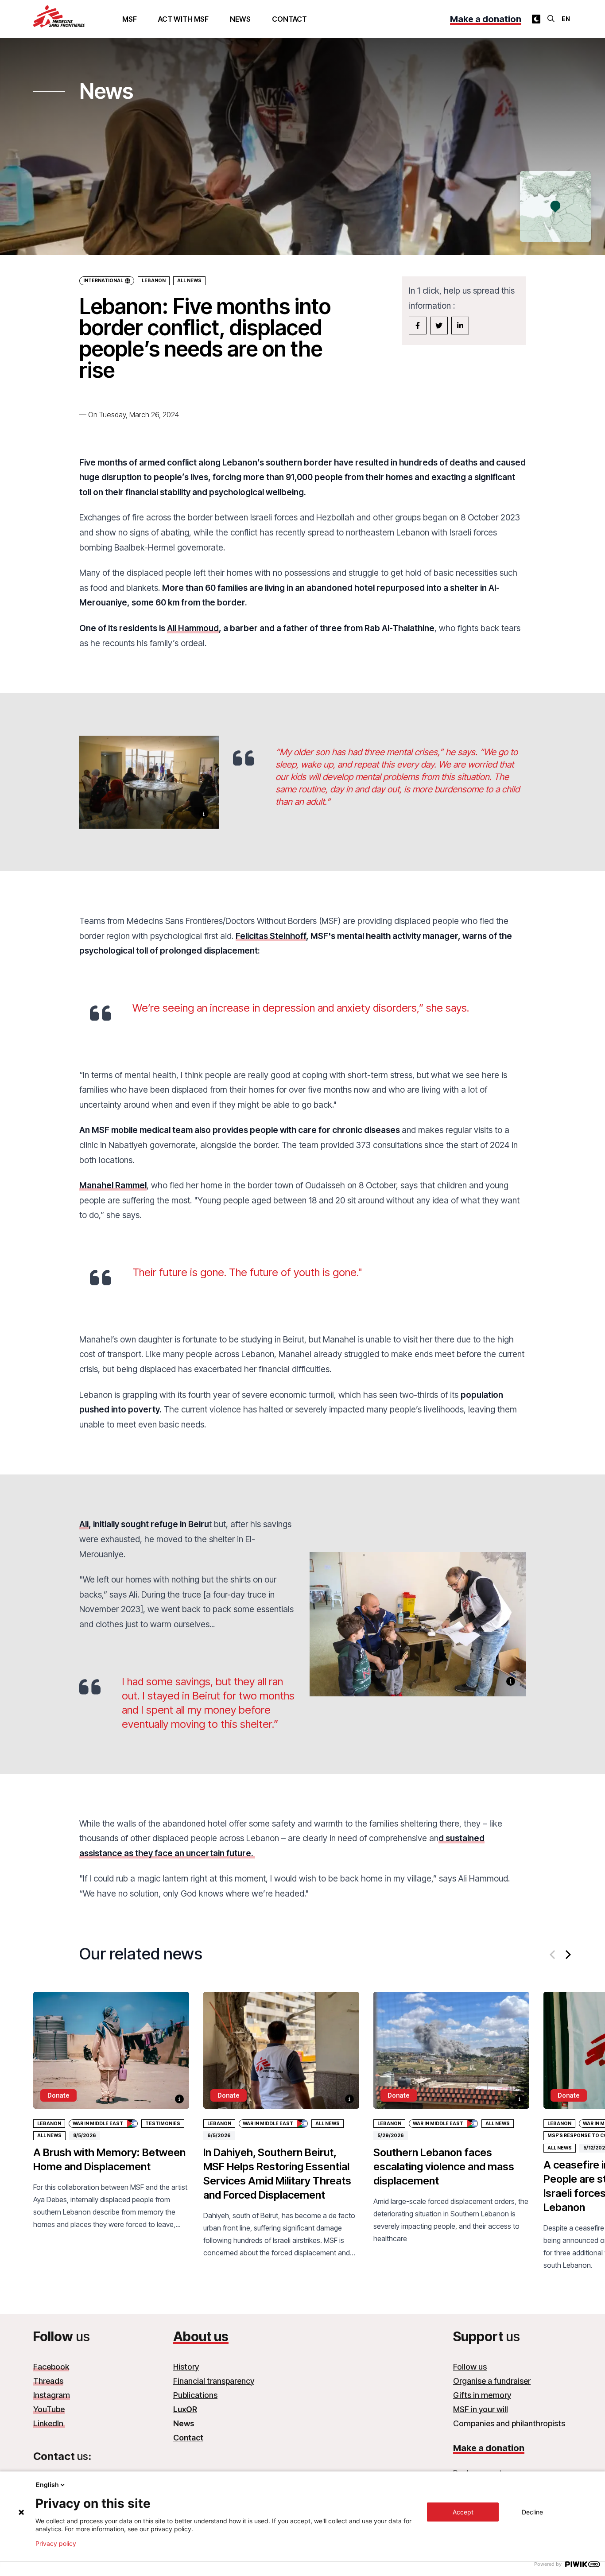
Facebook (51, 2367)
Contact (289, 19)
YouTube (49, 2409)
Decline (532, 2512)
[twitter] (439, 326)
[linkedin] (460, 326)
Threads (48, 2381)
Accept (463, 2512)
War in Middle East (98, 2124)
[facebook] (418, 326)
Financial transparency (214, 2381)
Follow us (470, 2367)
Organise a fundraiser (492, 2381)
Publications (195, 2395)
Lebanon (154, 281)
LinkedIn (49, 2423)
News (240, 19)
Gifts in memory (482, 2395)
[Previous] (553, 1955)
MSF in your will (481, 2409)
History (186, 2367)
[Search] (551, 19)
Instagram (52, 2395)
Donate (58, 2095)
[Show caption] (204, 814)
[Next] (567, 1955)
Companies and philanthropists (509, 2423)
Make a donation (486, 19)
